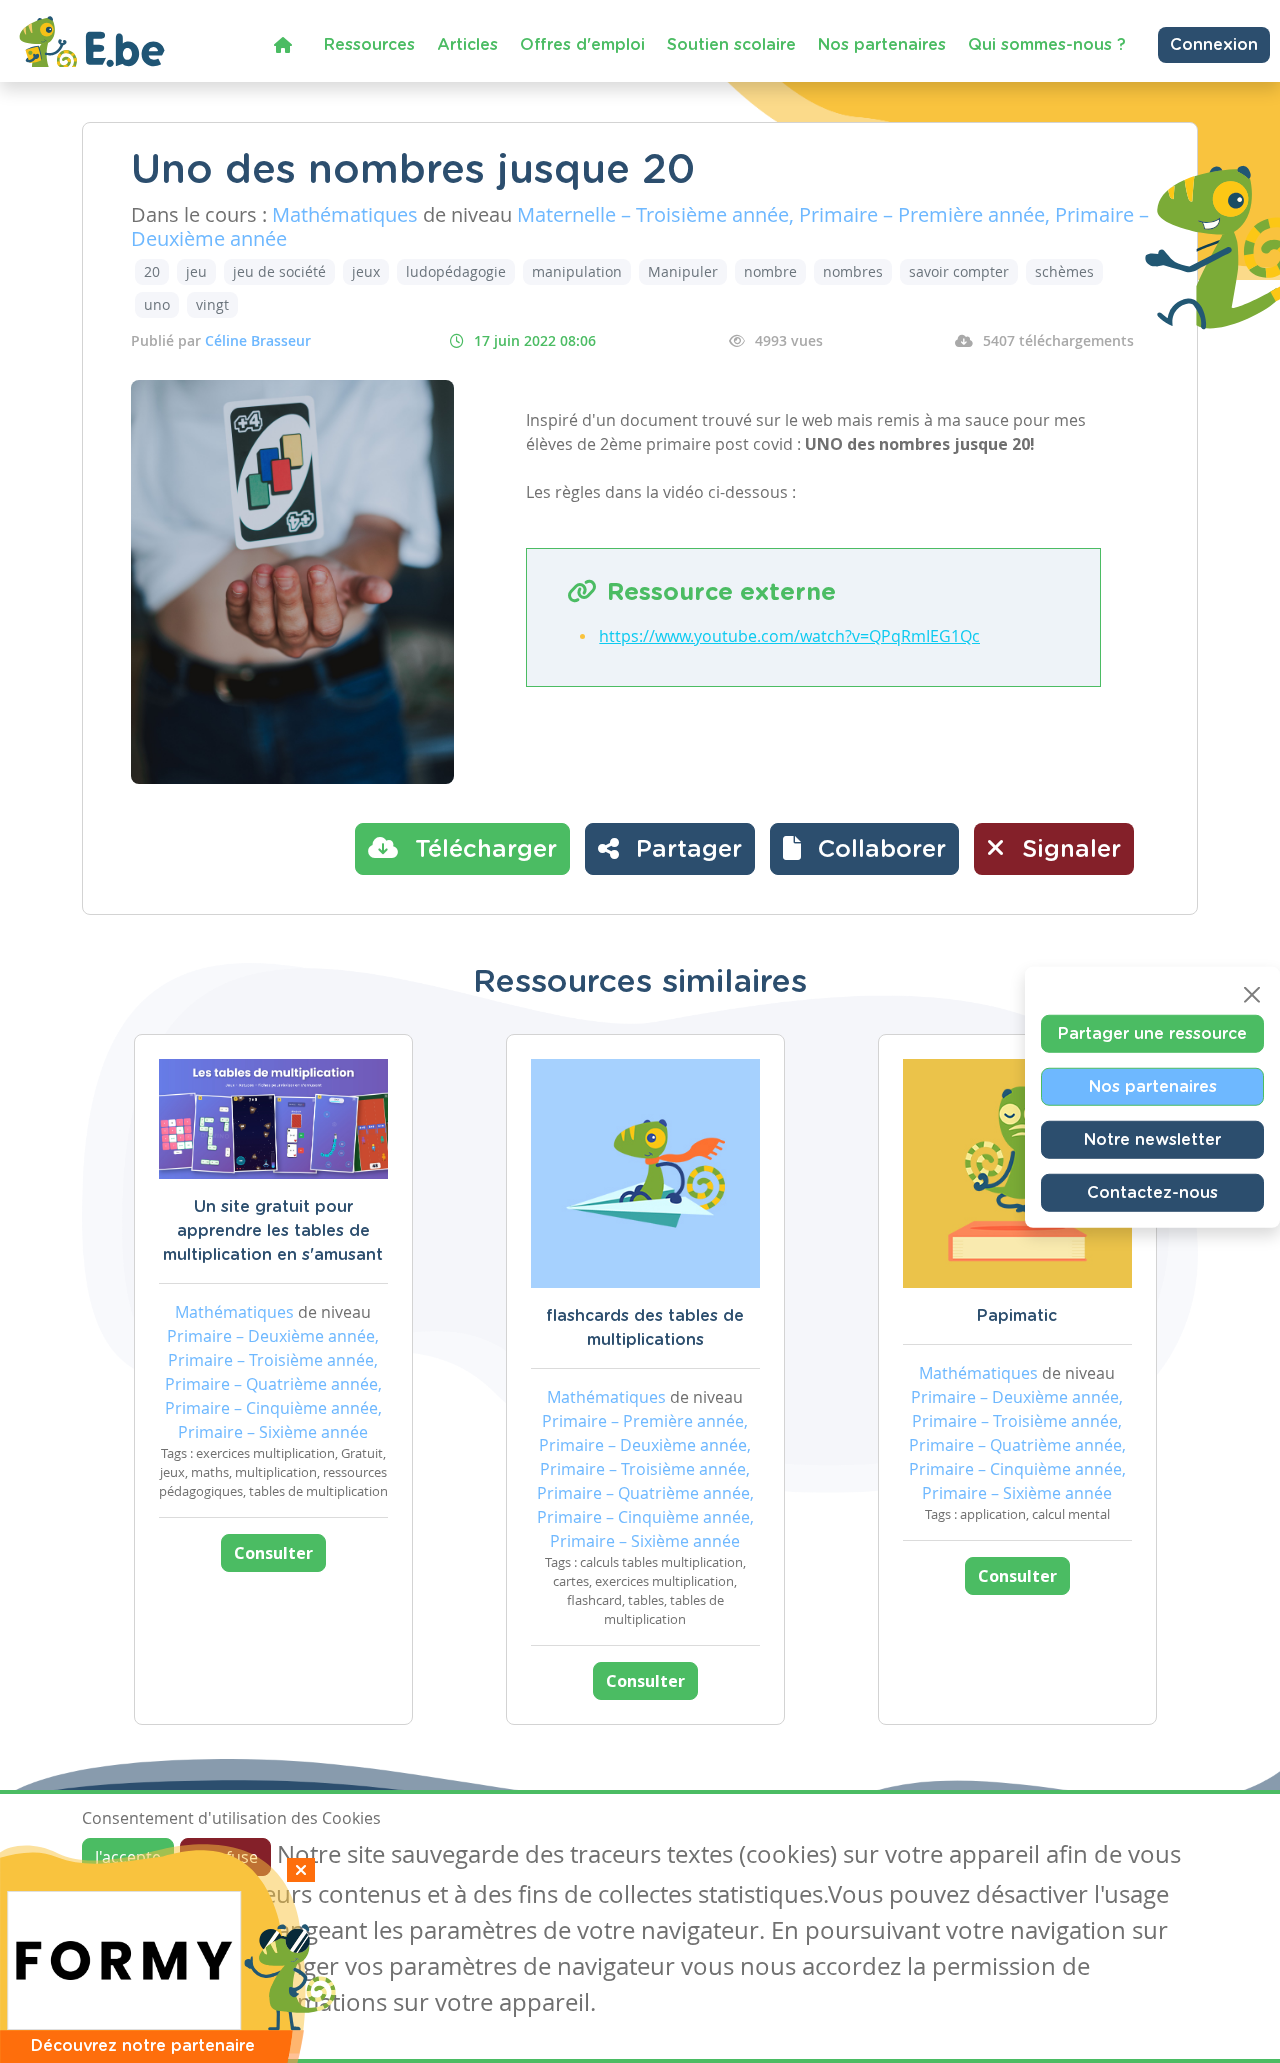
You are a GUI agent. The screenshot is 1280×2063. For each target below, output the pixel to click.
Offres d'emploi (582, 45)
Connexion (1214, 45)
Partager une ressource (1152, 1033)
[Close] (1252, 994)
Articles (467, 45)
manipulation (577, 271)
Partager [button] (685, 850)
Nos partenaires (882, 45)
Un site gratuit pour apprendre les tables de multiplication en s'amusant (273, 1231)
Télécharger (482, 850)
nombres (853, 271)
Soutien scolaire (731, 45)
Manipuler (683, 271)
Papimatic (1017, 1316)
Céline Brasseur (258, 340)
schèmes (1064, 271)
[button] (864, 849)
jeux (366, 271)
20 (152, 271)
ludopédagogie (456, 271)
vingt (212, 304)
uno (157, 304)
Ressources (369, 45)
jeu (196, 271)
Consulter (273, 1553)
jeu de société (279, 271)
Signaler (1068, 850)
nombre (770, 271)
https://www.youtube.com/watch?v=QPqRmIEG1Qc (789, 636)
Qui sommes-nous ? (1047, 45)
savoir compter (959, 271)
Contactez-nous (1152, 1192)
